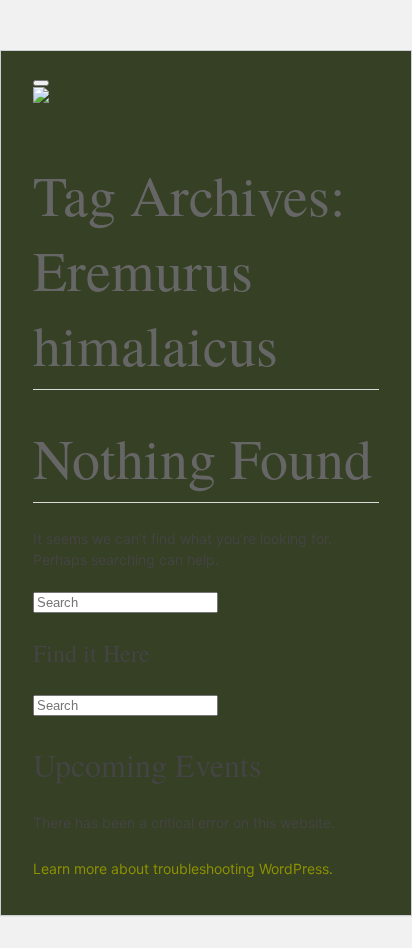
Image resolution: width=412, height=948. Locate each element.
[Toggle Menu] (41, 83)
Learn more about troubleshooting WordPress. (183, 868)
